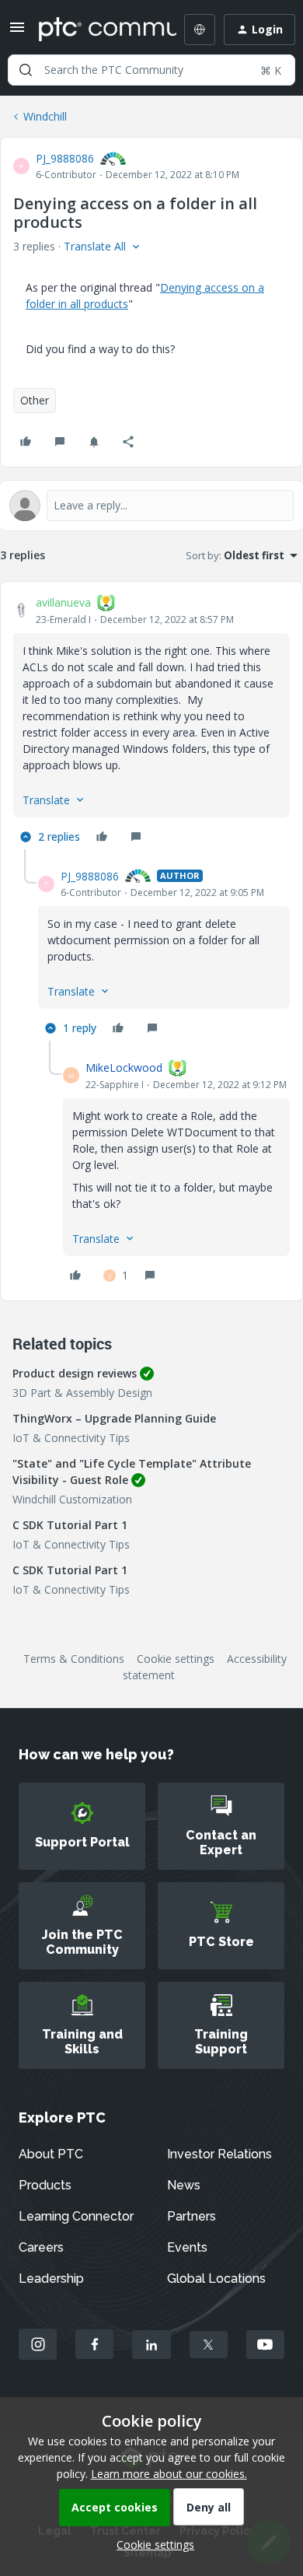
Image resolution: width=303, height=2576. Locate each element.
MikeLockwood (124, 1067)
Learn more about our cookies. (169, 2474)
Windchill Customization (72, 1499)
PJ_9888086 (65, 158)
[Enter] (26, 70)
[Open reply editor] (151, 506)
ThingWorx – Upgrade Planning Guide (114, 1418)
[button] (17, 32)
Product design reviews (75, 1373)
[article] (151, 722)
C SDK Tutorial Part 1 (70, 1525)
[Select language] (200, 30)
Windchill (45, 116)
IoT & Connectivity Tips (71, 1438)
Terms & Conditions (74, 1659)
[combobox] (151, 70)
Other (35, 400)
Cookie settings (176, 1659)
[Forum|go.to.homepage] (96, 30)
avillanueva (63, 602)
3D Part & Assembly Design (82, 1393)
